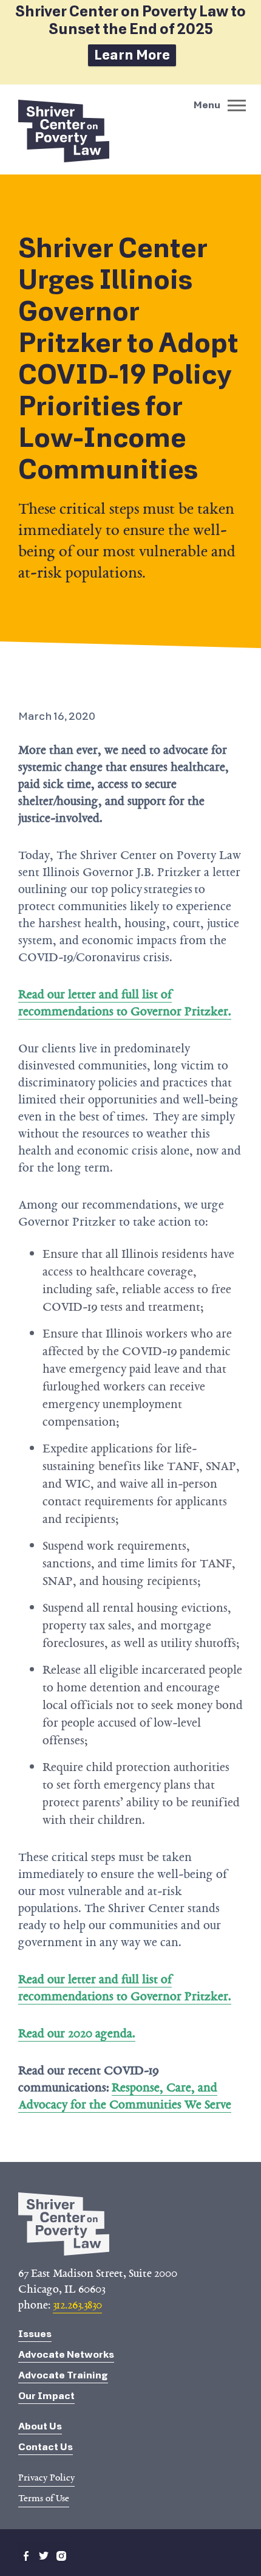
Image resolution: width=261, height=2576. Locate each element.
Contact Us (46, 2447)
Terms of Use (44, 2498)
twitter (44, 2556)
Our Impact (46, 2396)
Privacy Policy (46, 2478)
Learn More (132, 55)
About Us (40, 2426)
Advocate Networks (66, 2354)
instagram (61, 2556)
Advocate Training (63, 2375)
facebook (26, 2556)
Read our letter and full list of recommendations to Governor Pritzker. (125, 1003)
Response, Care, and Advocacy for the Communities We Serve (125, 2096)
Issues (35, 2334)
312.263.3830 (77, 2305)
